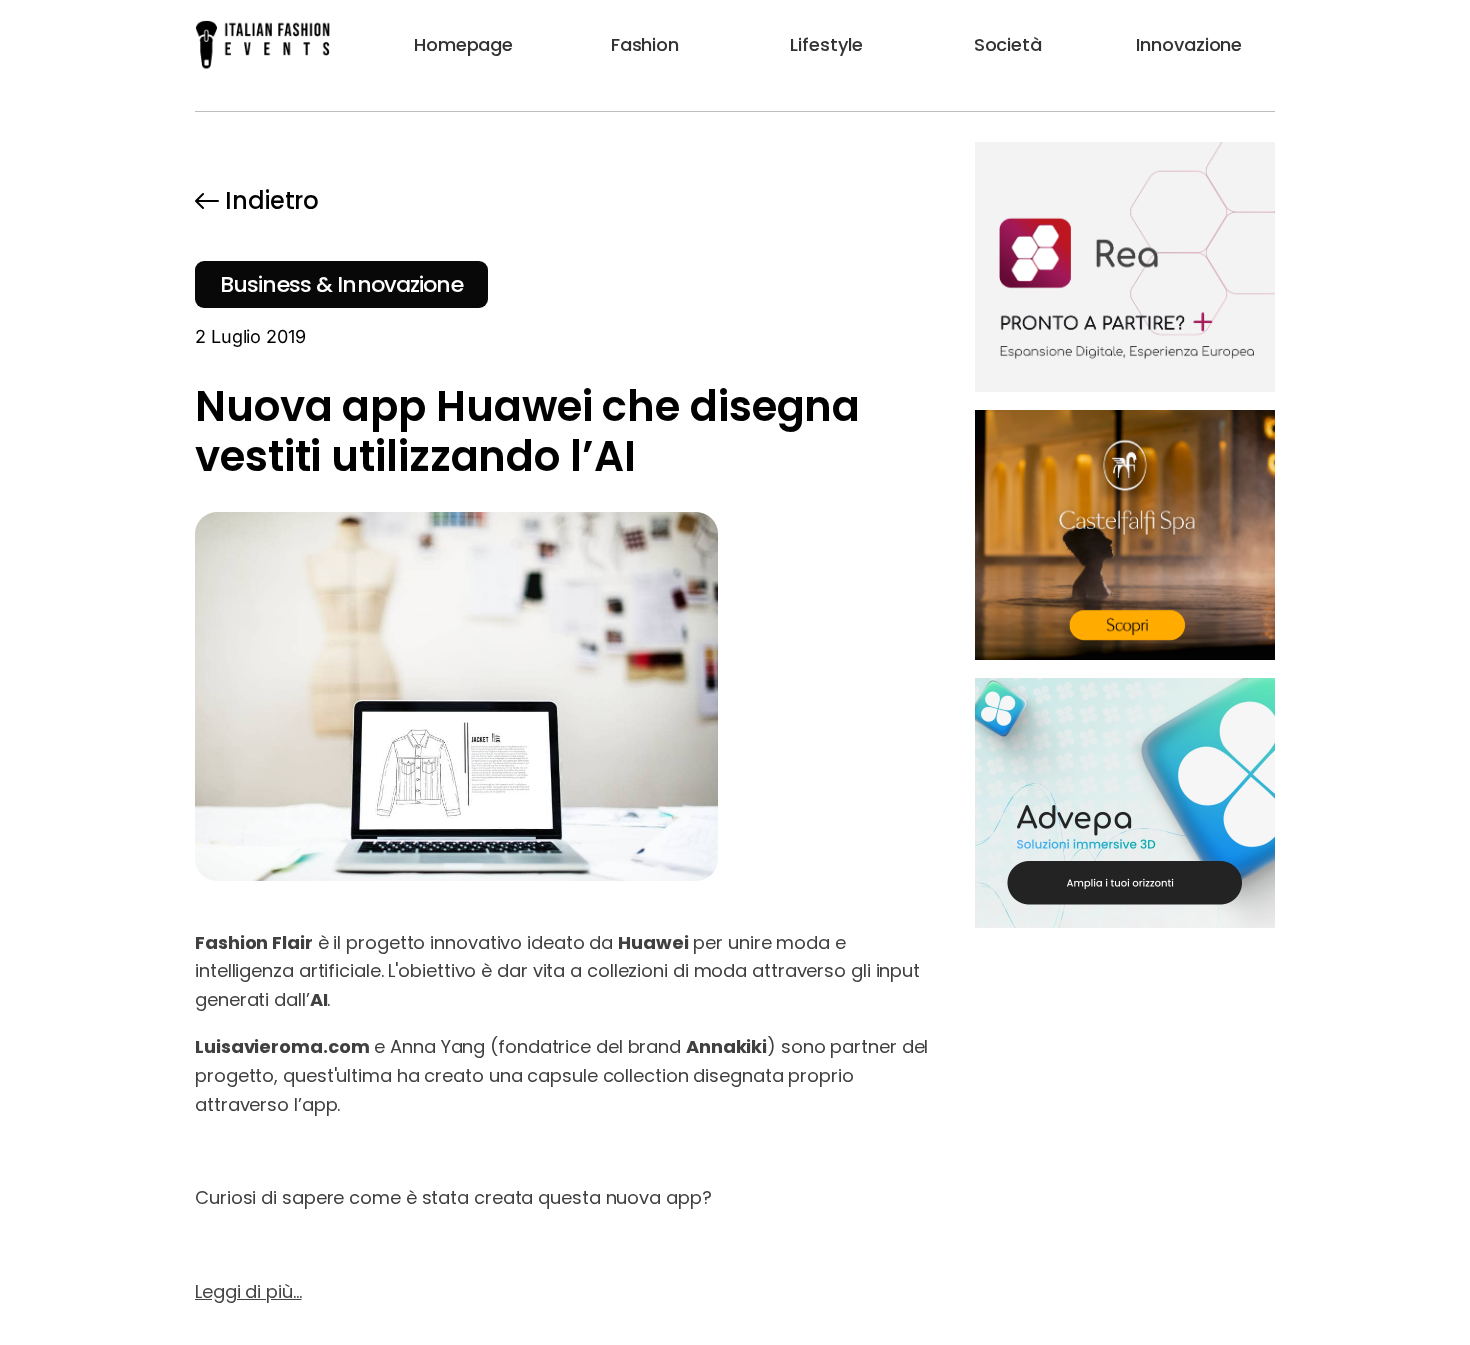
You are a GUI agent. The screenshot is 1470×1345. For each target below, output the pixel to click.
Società (1008, 44)
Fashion (645, 44)
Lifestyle (826, 44)
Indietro (272, 200)
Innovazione (1189, 44)
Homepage (463, 44)
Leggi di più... (248, 1291)
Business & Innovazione (341, 284)
